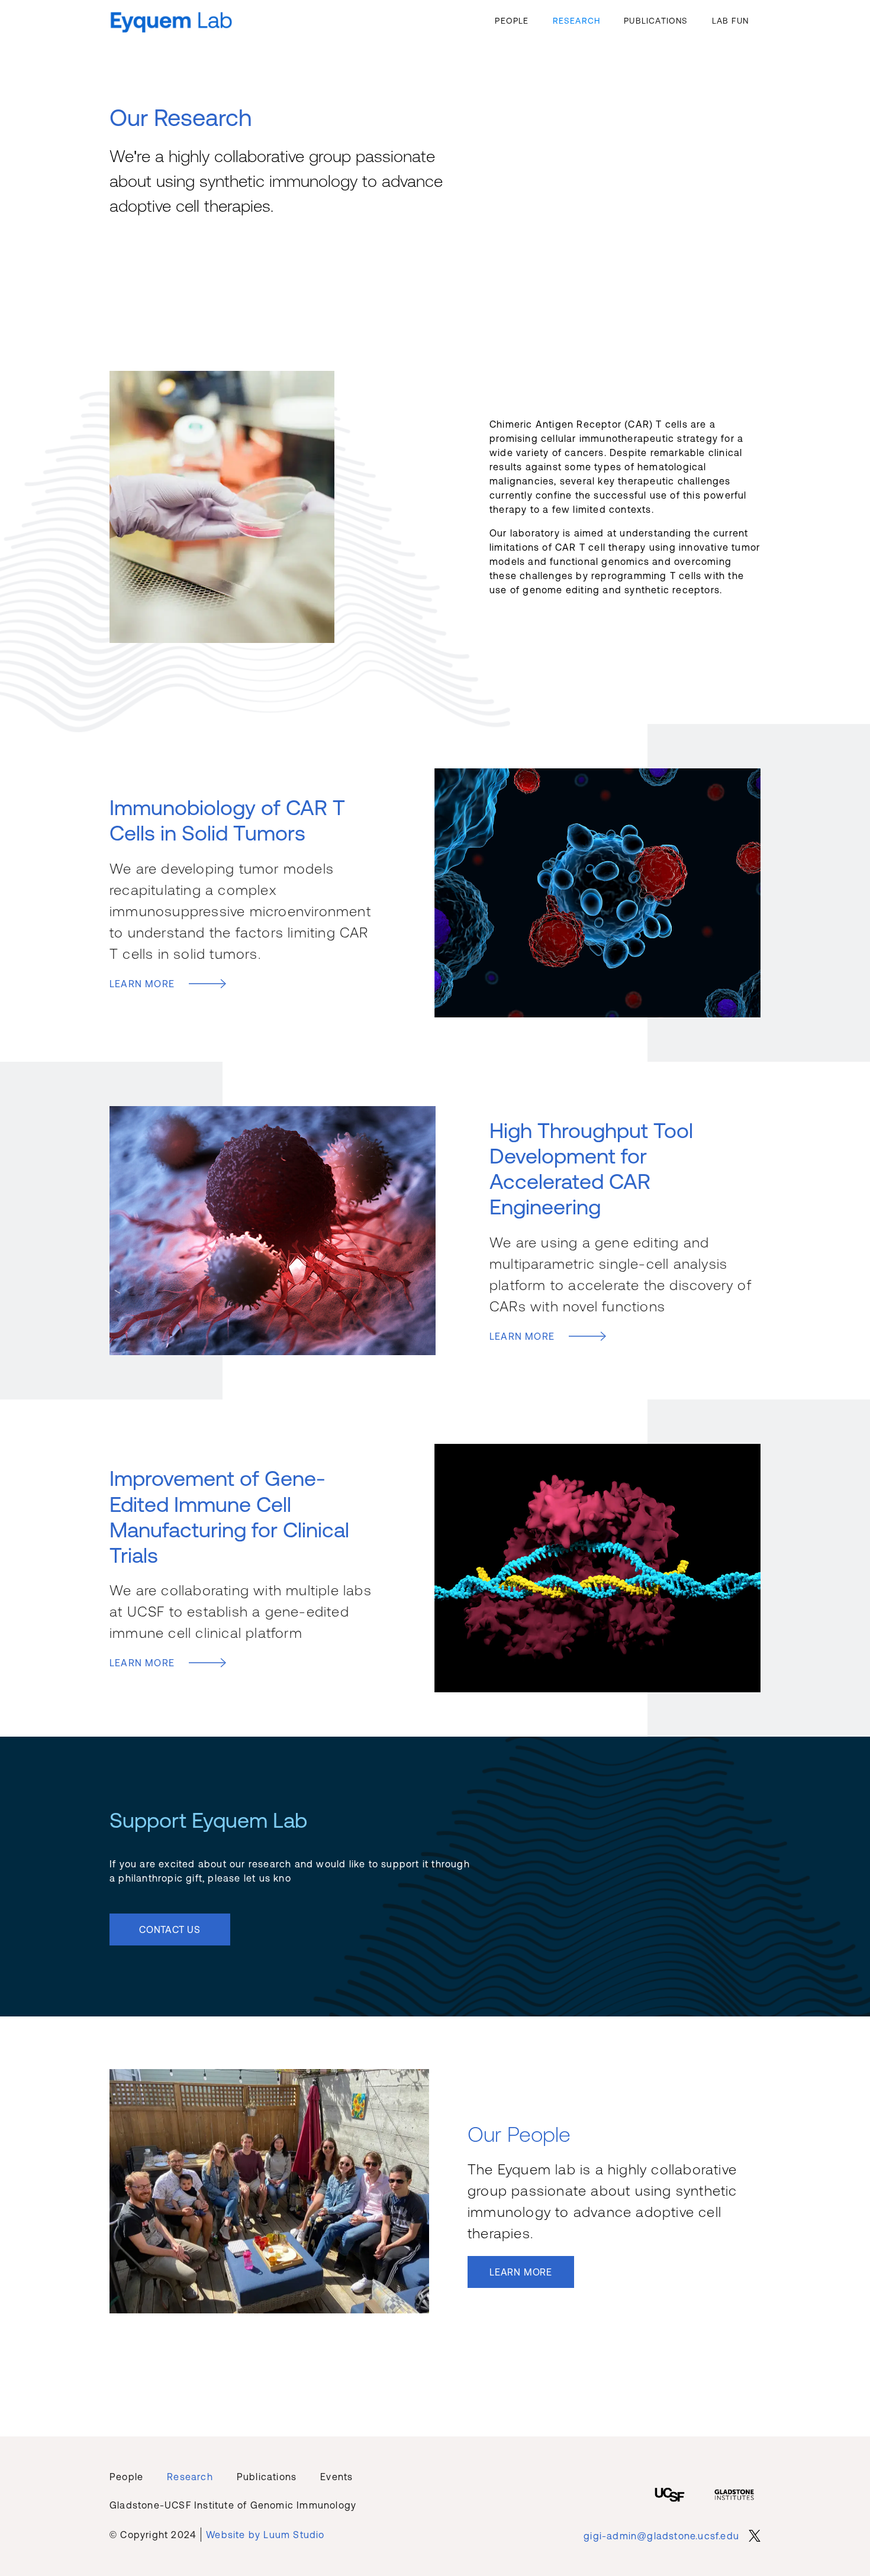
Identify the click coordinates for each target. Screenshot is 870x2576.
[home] (171, 20)
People (512, 21)
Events (336, 2477)
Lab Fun (730, 21)
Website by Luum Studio (265, 2535)
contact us (170, 1929)
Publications (656, 21)
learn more (521, 2272)
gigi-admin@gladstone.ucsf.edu (661, 2536)
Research (577, 21)
